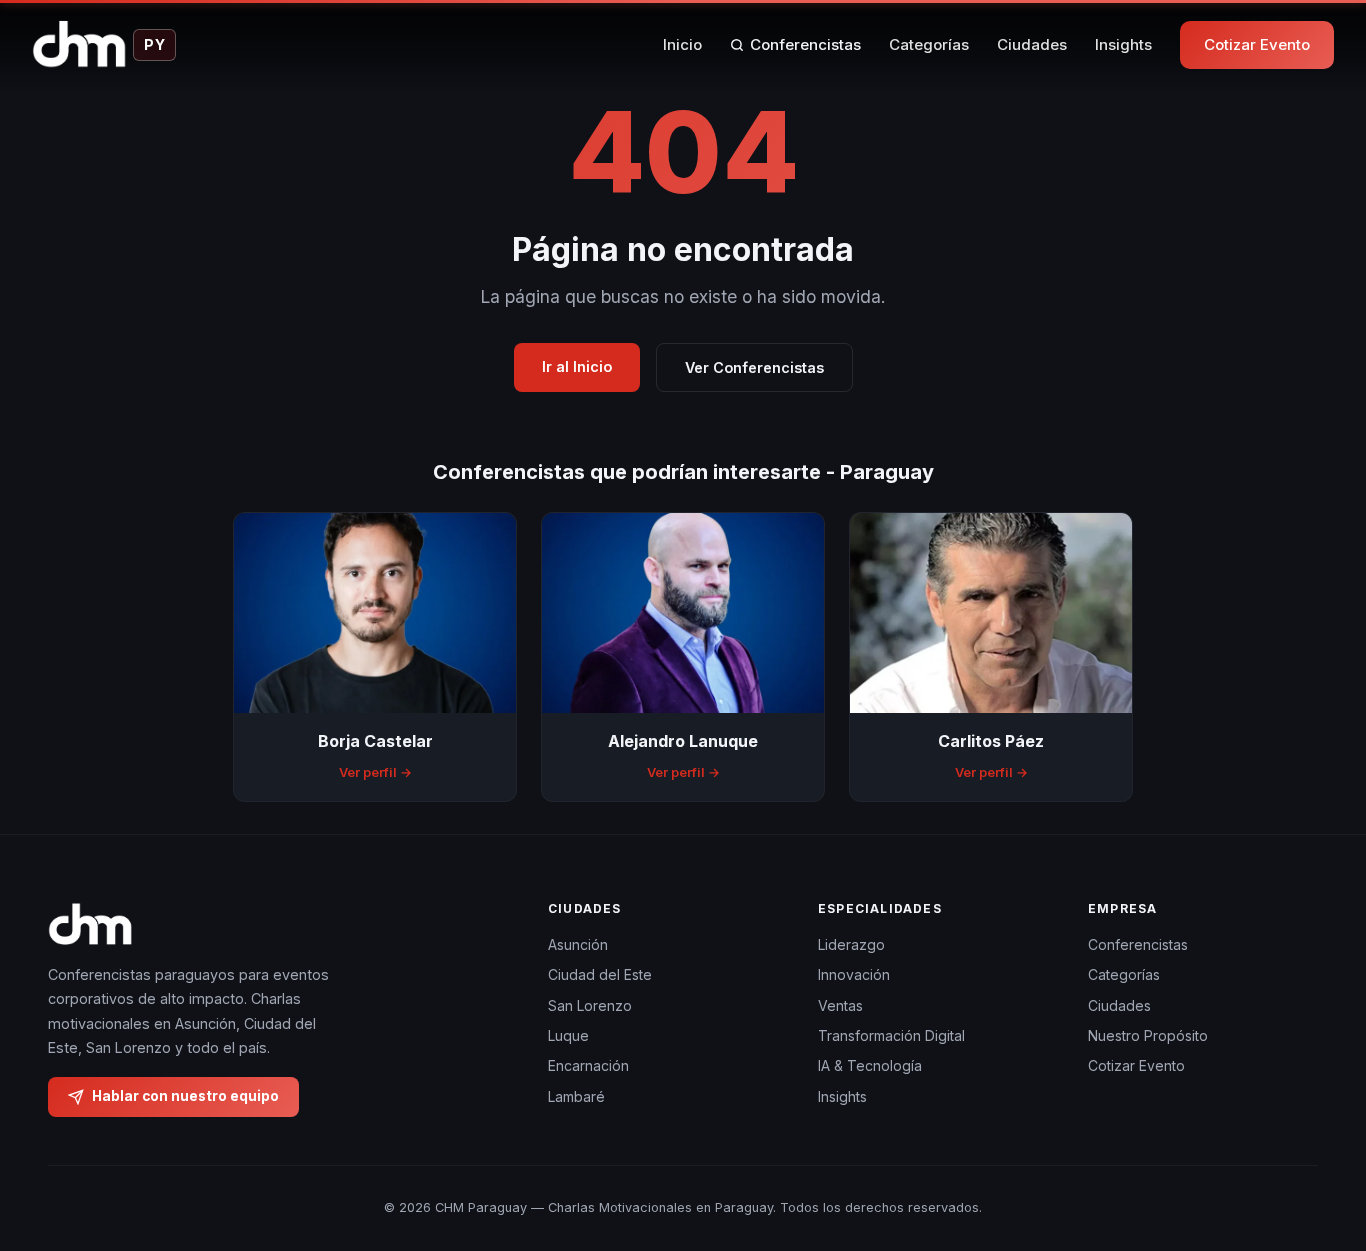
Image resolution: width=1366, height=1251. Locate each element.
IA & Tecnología (870, 1065)
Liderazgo (851, 944)
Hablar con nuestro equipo (185, 1096)
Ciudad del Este (600, 974)
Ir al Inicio (577, 366)
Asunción (578, 944)
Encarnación (588, 1065)
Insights (1123, 44)
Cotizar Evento (1257, 44)
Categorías (929, 44)
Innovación (854, 974)
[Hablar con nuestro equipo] (1314, 1133)
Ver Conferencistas (754, 367)
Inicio (682, 44)
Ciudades (1032, 44)
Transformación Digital (891, 1035)
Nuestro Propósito (1148, 1035)
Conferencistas (805, 44)
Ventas (840, 1005)
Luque (568, 1035)
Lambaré (576, 1096)
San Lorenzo (590, 1005)
